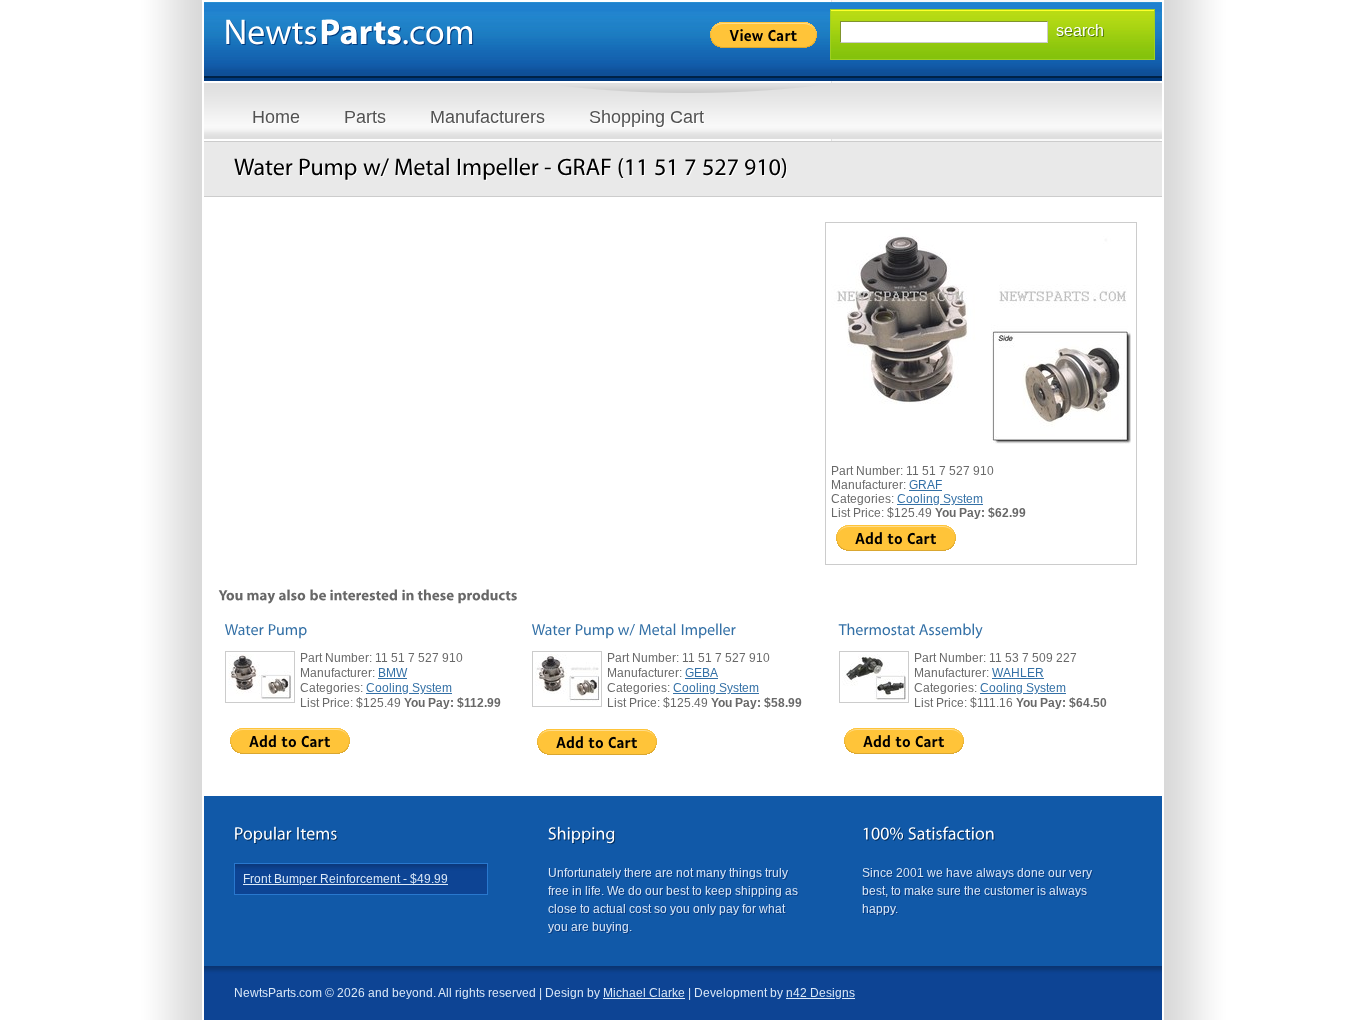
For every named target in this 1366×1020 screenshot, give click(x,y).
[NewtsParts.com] (349, 32)
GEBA (701, 673)
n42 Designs (820, 993)
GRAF (925, 485)
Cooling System (940, 499)
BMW (392, 673)
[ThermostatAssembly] (911, 629)
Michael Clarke (644, 993)
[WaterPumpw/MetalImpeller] (634, 629)
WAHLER (1018, 673)
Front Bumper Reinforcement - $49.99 (345, 879)
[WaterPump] (266, 629)
